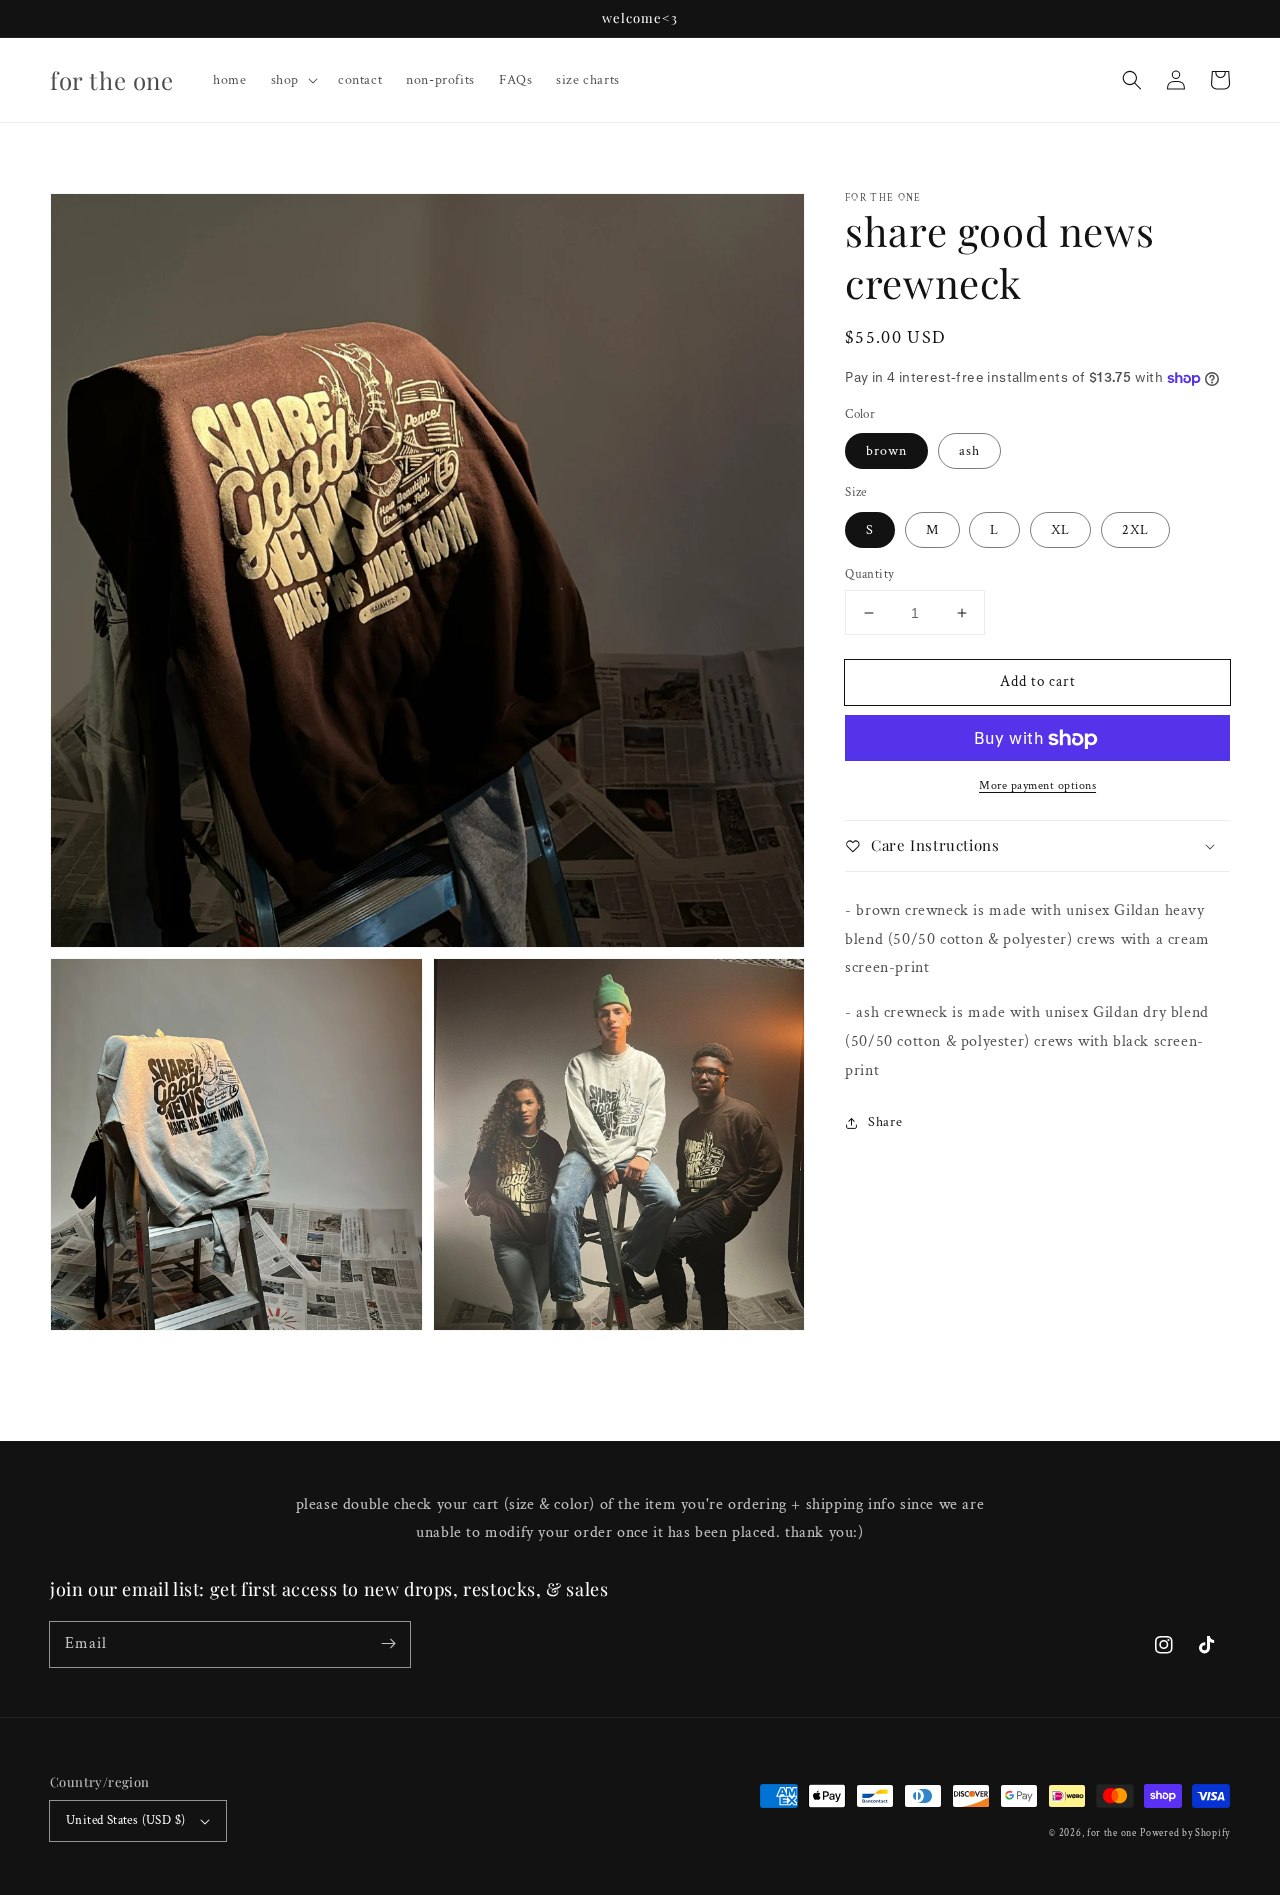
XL (1060, 530)
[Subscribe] (388, 1644)
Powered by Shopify (1185, 1833)
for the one (1112, 1833)
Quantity (869, 574)
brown (886, 452)
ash (969, 452)
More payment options (1037, 786)
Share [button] (885, 1123)
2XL (1135, 530)
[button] (1132, 80)
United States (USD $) (125, 1820)
